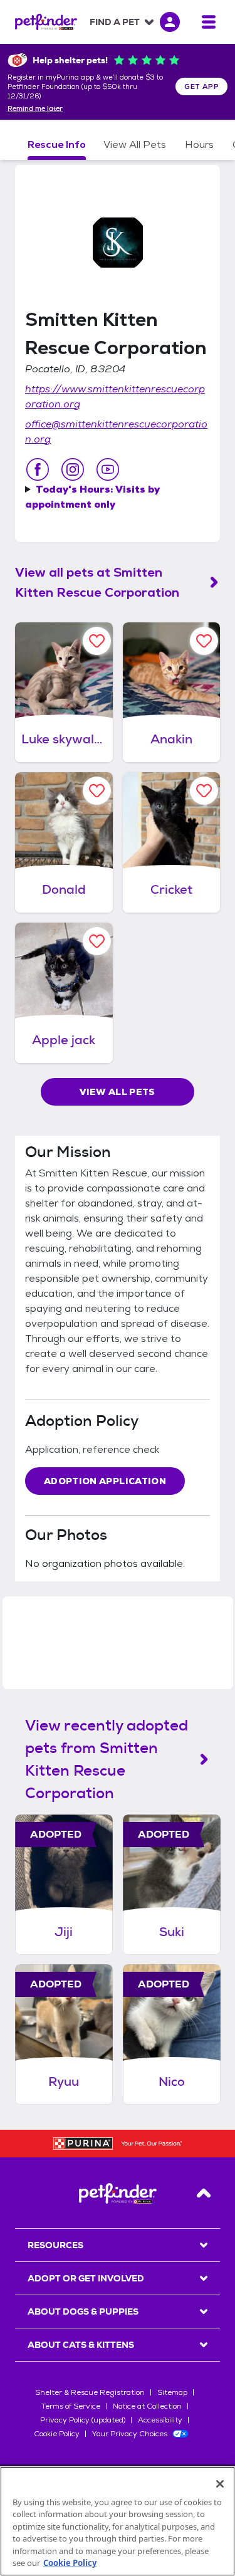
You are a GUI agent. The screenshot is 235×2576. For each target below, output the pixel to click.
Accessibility (160, 2420)
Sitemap (172, 2392)
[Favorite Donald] (97, 791)
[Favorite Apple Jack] (97, 941)
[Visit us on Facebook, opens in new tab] (38, 469)
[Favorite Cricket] (204, 791)
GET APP (201, 86)
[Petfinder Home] (46, 22)
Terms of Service (71, 2406)
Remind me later (35, 109)
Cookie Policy (57, 2434)
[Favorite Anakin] (204, 641)
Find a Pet (115, 22)
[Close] (220, 2484)
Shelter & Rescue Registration (90, 2392)
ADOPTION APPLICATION (105, 1481)
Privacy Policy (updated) (83, 2420)
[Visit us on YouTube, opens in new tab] (108, 469)
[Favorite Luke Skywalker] (97, 641)
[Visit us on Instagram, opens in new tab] (73, 469)
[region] (118, 2521)
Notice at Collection (147, 2406)
